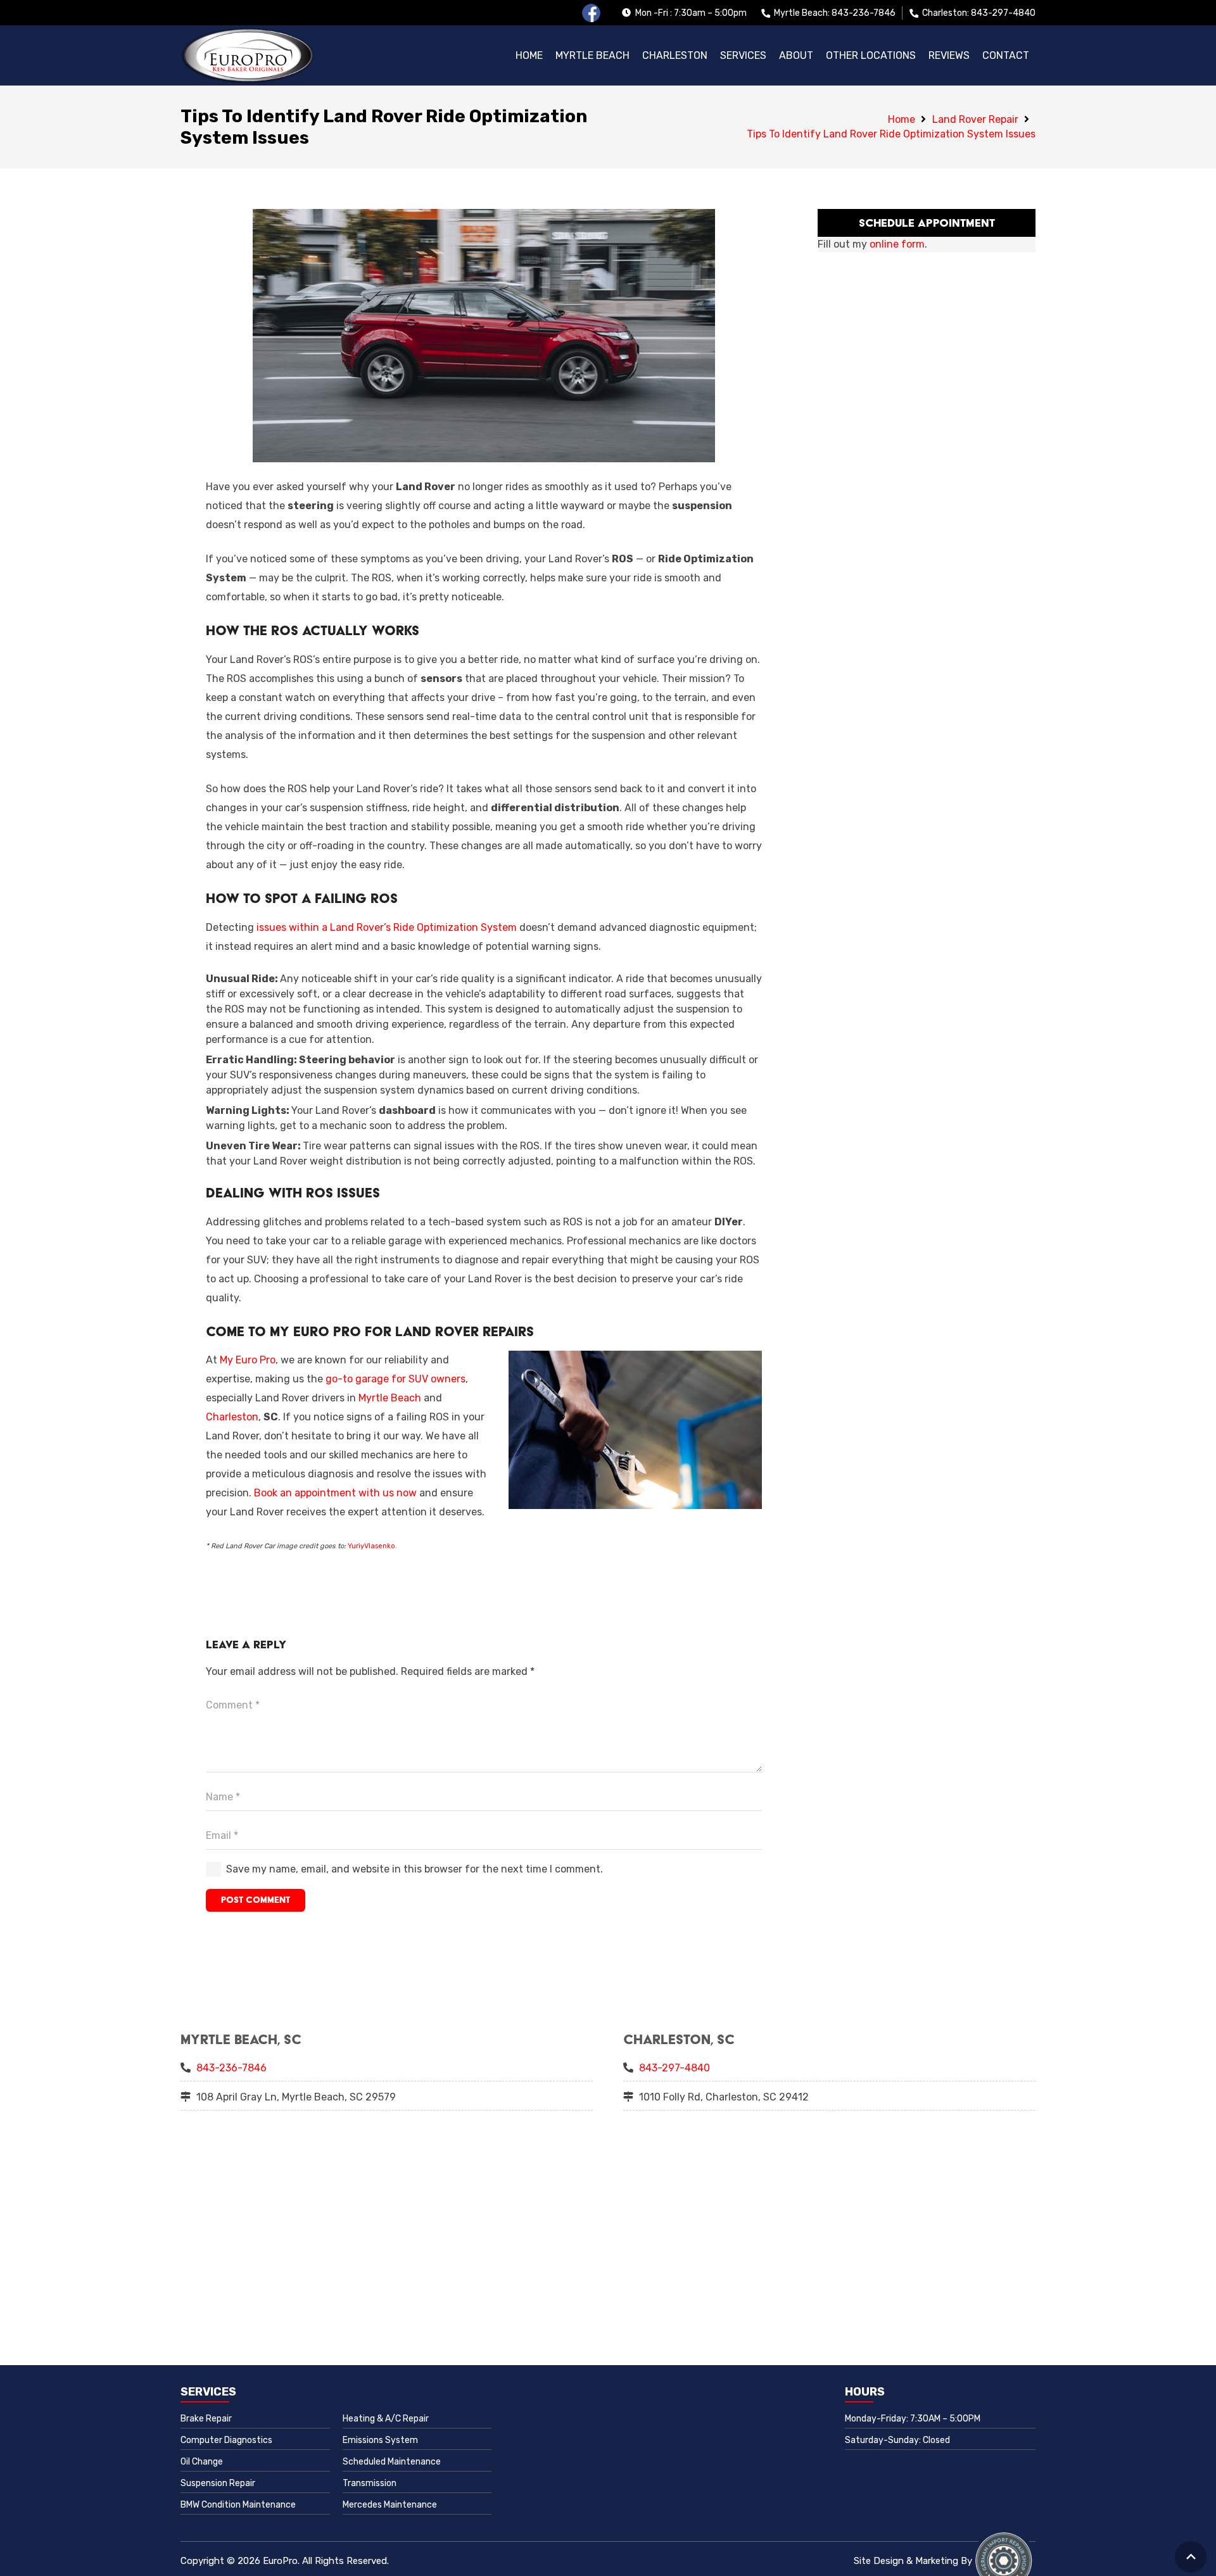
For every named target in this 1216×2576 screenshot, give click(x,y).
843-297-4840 (674, 2068)
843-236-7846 (231, 2068)
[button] (871, 56)
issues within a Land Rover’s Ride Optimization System (387, 927)
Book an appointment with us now (335, 1493)
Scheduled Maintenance (392, 2462)
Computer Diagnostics (226, 2440)
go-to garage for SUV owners (396, 1379)
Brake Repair (206, 2419)
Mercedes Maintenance (390, 2505)
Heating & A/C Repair (386, 2419)
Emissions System (380, 2440)
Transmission (370, 2483)
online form (897, 244)
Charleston (232, 1417)
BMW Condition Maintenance (238, 2505)
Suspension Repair (218, 2483)
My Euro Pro (248, 1360)
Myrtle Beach (390, 1398)
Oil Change (202, 2462)
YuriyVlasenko (371, 1546)
